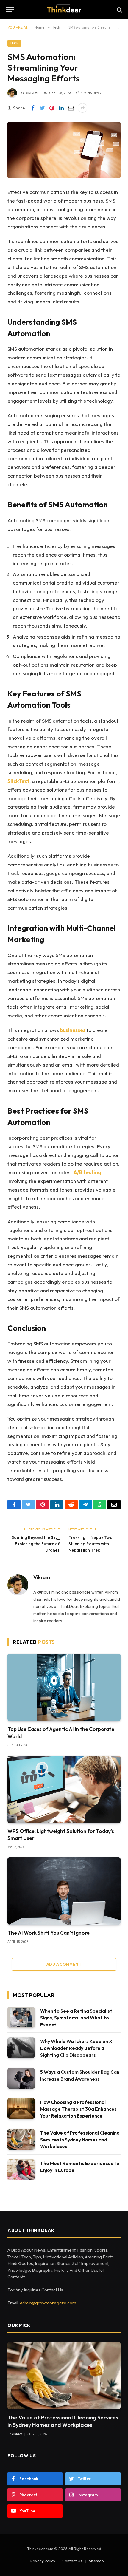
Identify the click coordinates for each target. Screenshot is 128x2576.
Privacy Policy (43, 2561)
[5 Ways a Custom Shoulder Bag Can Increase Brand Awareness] (21, 2078)
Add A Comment (64, 1964)
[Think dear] (64, 10)
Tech (14, 43)
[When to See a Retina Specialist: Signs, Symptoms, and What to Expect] (21, 2017)
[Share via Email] (71, 108)
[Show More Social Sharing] (82, 108)
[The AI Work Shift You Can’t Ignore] (64, 1891)
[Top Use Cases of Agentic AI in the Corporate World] (64, 1687)
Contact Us (72, 2561)
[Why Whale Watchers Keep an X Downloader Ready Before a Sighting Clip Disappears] (21, 2048)
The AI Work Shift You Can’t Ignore (49, 1933)
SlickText (18, 781)
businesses (72, 1030)
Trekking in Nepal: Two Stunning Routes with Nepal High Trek (90, 1544)
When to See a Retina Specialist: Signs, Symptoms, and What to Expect (77, 2018)
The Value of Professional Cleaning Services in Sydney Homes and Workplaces (80, 2140)
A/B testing (87, 1172)
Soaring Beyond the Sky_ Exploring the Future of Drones (36, 1544)
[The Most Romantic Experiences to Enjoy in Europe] (21, 2170)
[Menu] (10, 10)
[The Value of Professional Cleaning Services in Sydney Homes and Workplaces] (21, 2139)
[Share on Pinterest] (52, 108)
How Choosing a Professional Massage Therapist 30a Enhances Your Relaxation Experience (78, 2109)
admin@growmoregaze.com (48, 2303)
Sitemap (96, 2561)
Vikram (31, 93)
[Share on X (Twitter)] (42, 108)
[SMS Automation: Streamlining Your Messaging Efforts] (64, 150)
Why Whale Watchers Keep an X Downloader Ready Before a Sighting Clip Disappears (76, 2048)
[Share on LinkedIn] (61, 108)
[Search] (119, 10)
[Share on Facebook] (33, 108)
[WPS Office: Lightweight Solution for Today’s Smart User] (64, 1789)
